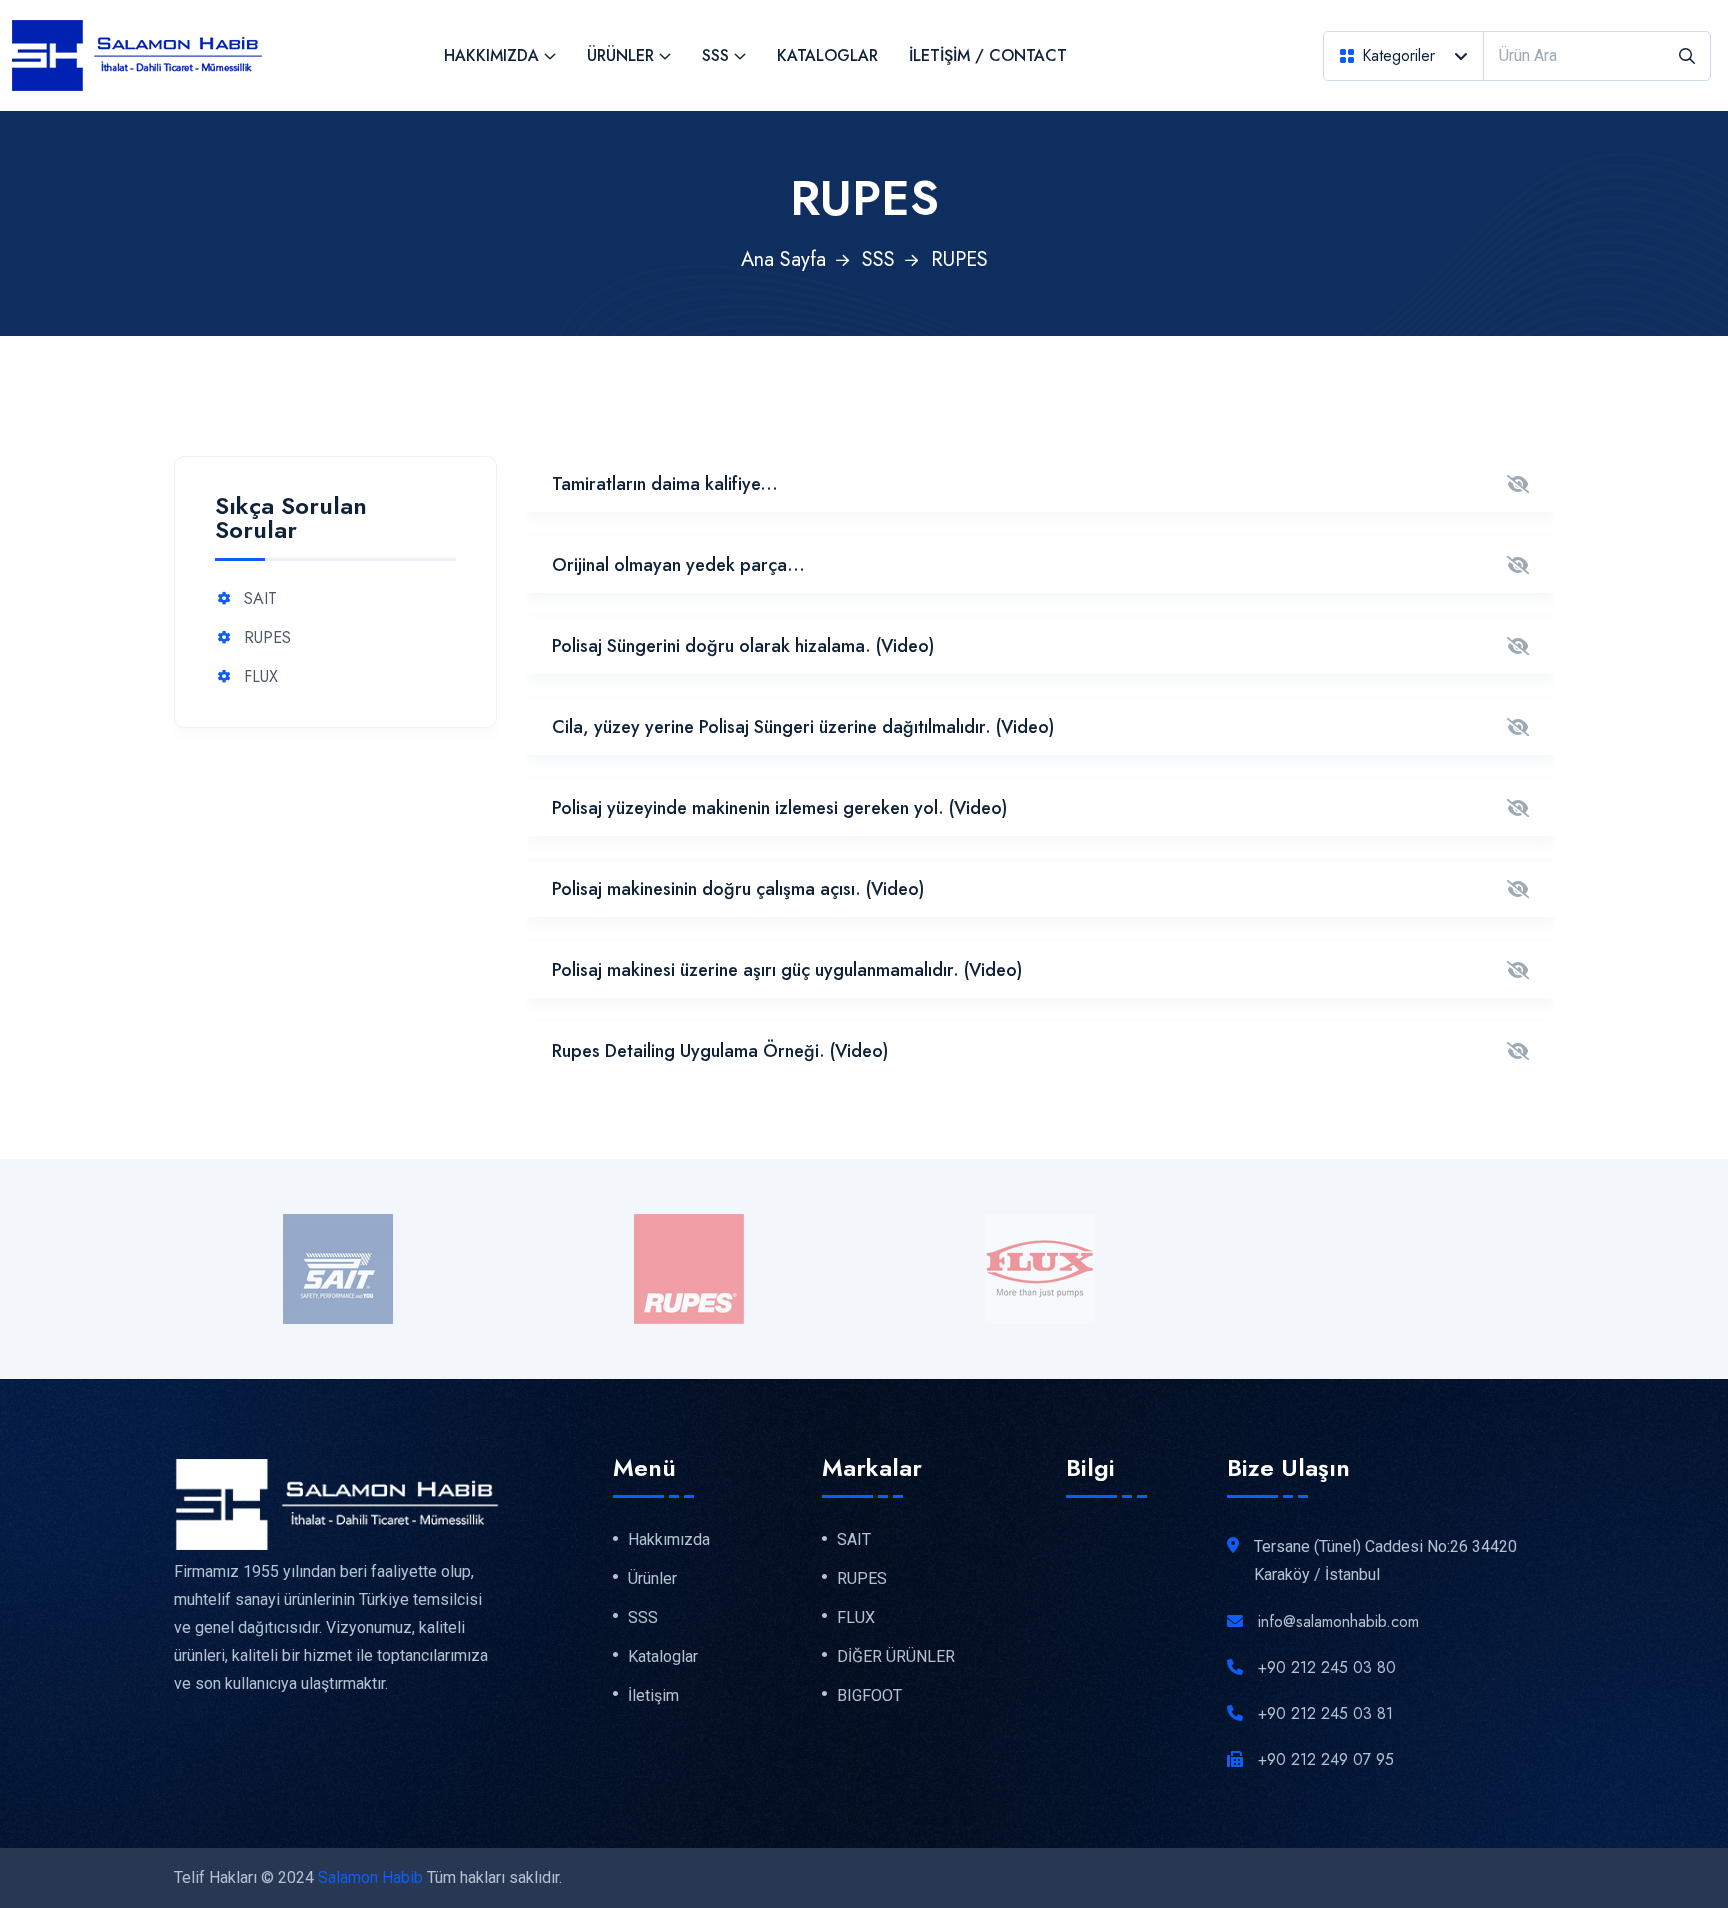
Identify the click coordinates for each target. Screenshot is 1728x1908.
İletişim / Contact (988, 55)
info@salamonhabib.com (1338, 1621)
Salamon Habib (370, 1877)
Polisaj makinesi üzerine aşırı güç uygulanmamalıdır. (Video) (787, 970)
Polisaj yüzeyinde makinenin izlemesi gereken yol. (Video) (779, 808)
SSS (715, 55)
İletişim (653, 1696)
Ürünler (620, 55)
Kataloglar (827, 55)
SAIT (260, 599)
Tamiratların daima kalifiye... (665, 484)
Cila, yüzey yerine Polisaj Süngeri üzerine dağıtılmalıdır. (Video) (803, 727)
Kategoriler (1398, 55)
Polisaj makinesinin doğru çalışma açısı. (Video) (738, 889)
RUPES (267, 638)
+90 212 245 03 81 (1325, 1713)
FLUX (261, 677)
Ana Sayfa (783, 259)
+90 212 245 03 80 (1327, 1667)
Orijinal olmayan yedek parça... (678, 565)
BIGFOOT (869, 1696)
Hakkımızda (491, 55)
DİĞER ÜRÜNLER (896, 1657)
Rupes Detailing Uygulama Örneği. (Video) (720, 1051)
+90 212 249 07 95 (1326, 1759)
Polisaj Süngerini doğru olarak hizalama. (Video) (743, 646)
